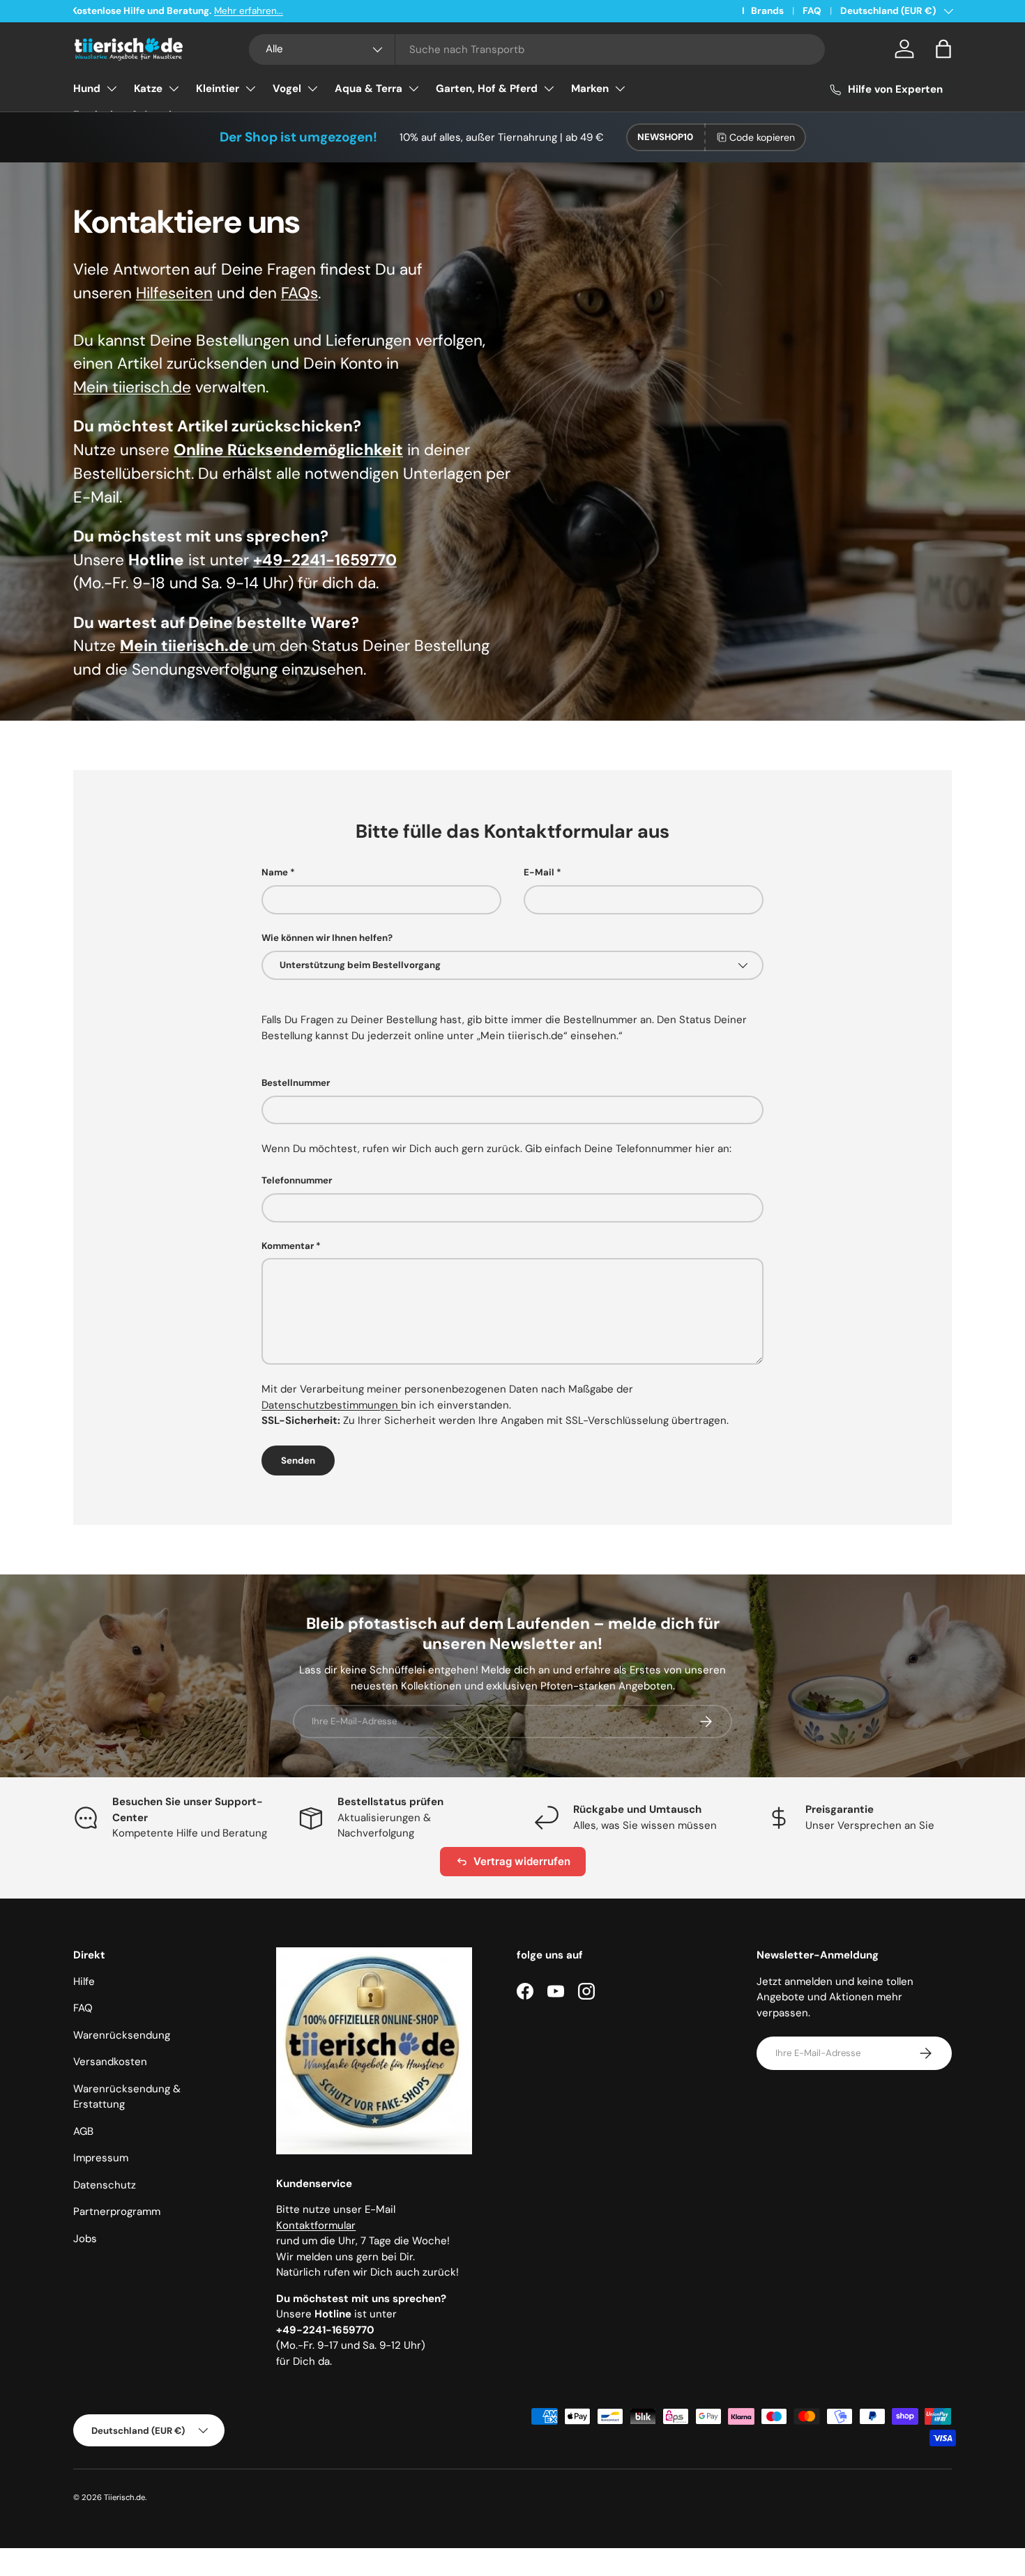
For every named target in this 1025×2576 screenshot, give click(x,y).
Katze (148, 89)
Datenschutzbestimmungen (331, 1405)
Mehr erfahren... (251, 11)
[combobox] (537, 49)
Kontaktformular (316, 2225)
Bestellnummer (296, 1083)
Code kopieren (762, 137)
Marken (590, 89)
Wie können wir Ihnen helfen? (327, 938)
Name (275, 872)
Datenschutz (105, 2185)
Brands (767, 11)
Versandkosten (110, 2062)
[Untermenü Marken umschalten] (620, 89)
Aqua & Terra (369, 89)
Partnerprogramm (117, 2211)
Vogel (287, 89)
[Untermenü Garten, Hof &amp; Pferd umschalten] (549, 89)
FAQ (812, 11)
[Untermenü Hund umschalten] (112, 89)
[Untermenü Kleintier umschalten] (250, 89)
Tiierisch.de (124, 2497)
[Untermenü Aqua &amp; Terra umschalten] (413, 89)
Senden (298, 1460)
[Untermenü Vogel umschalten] (312, 89)
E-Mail (539, 872)
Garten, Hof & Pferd (487, 89)
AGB (83, 2131)
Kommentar (288, 1246)
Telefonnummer (297, 1180)
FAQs (299, 293)
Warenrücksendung (122, 2035)
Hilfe (84, 1981)
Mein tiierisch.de (132, 387)
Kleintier (218, 89)
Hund (87, 89)
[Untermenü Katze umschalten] (174, 89)
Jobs (85, 2239)
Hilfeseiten (174, 293)
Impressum (101, 2158)
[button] (943, 49)
